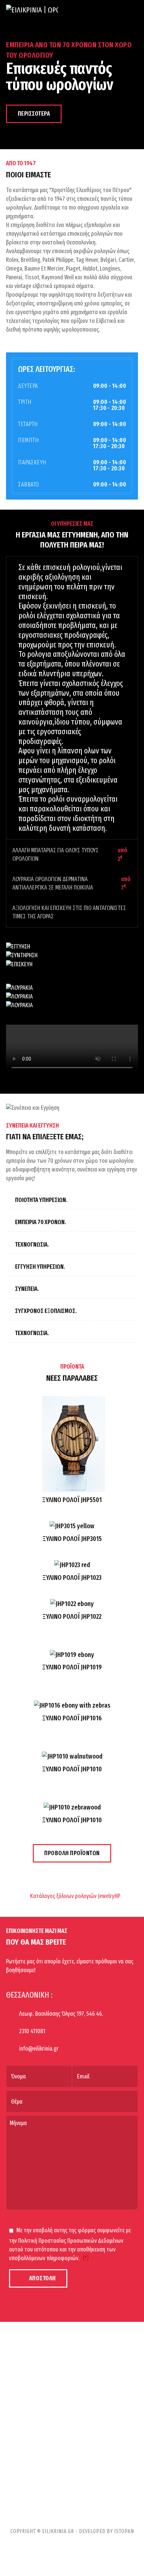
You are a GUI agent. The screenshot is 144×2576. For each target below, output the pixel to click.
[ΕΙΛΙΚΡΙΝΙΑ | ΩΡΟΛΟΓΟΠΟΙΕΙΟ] (32, 13)
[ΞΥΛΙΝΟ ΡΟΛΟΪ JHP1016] (72, 1707)
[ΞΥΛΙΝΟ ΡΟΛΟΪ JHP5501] (72, 1445)
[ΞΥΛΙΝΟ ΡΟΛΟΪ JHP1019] (72, 1656)
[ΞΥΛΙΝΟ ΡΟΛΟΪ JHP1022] (72, 1605)
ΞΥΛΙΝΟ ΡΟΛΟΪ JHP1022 (72, 1616)
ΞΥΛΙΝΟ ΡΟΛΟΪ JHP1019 (72, 1667)
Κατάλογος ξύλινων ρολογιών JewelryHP (75, 1896)
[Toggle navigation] (135, 13)
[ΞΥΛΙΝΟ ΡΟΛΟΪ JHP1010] (72, 1758)
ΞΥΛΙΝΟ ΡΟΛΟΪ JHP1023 (72, 1578)
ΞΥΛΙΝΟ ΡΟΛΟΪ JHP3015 (72, 1539)
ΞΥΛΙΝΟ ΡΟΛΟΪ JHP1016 (72, 1718)
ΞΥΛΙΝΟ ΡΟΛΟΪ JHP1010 (72, 1769)
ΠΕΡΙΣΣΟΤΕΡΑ (34, 114)
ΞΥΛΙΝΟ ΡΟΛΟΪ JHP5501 (72, 1500)
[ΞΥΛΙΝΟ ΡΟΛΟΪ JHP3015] (72, 1527)
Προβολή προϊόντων (72, 1853)
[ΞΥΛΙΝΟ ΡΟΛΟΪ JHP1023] (72, 1566)
